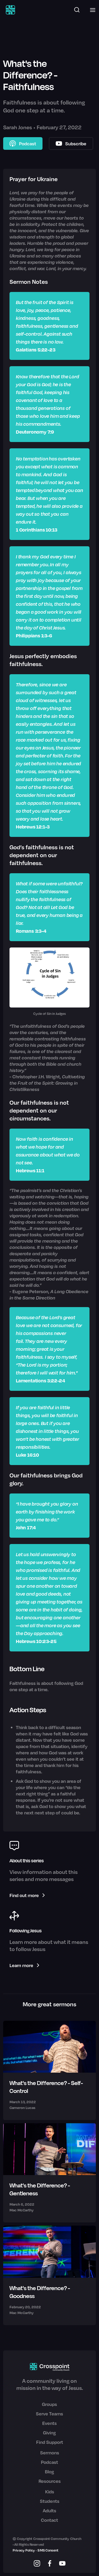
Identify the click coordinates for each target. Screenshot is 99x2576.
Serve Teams (49, 2414)
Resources (50, 2481)
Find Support (50, 2442)
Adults (49, 2510)
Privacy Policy (24, 2550)
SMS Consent (48, 2550)
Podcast (49, 2462)
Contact (49, 2520)
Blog (49, 2471)
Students (50, 2501)
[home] (9, 10)
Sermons (50, 2453)
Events (49, 2423)
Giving (49, 2433)
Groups (49, 2404)
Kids (50, 2491)
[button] (91, 10)
